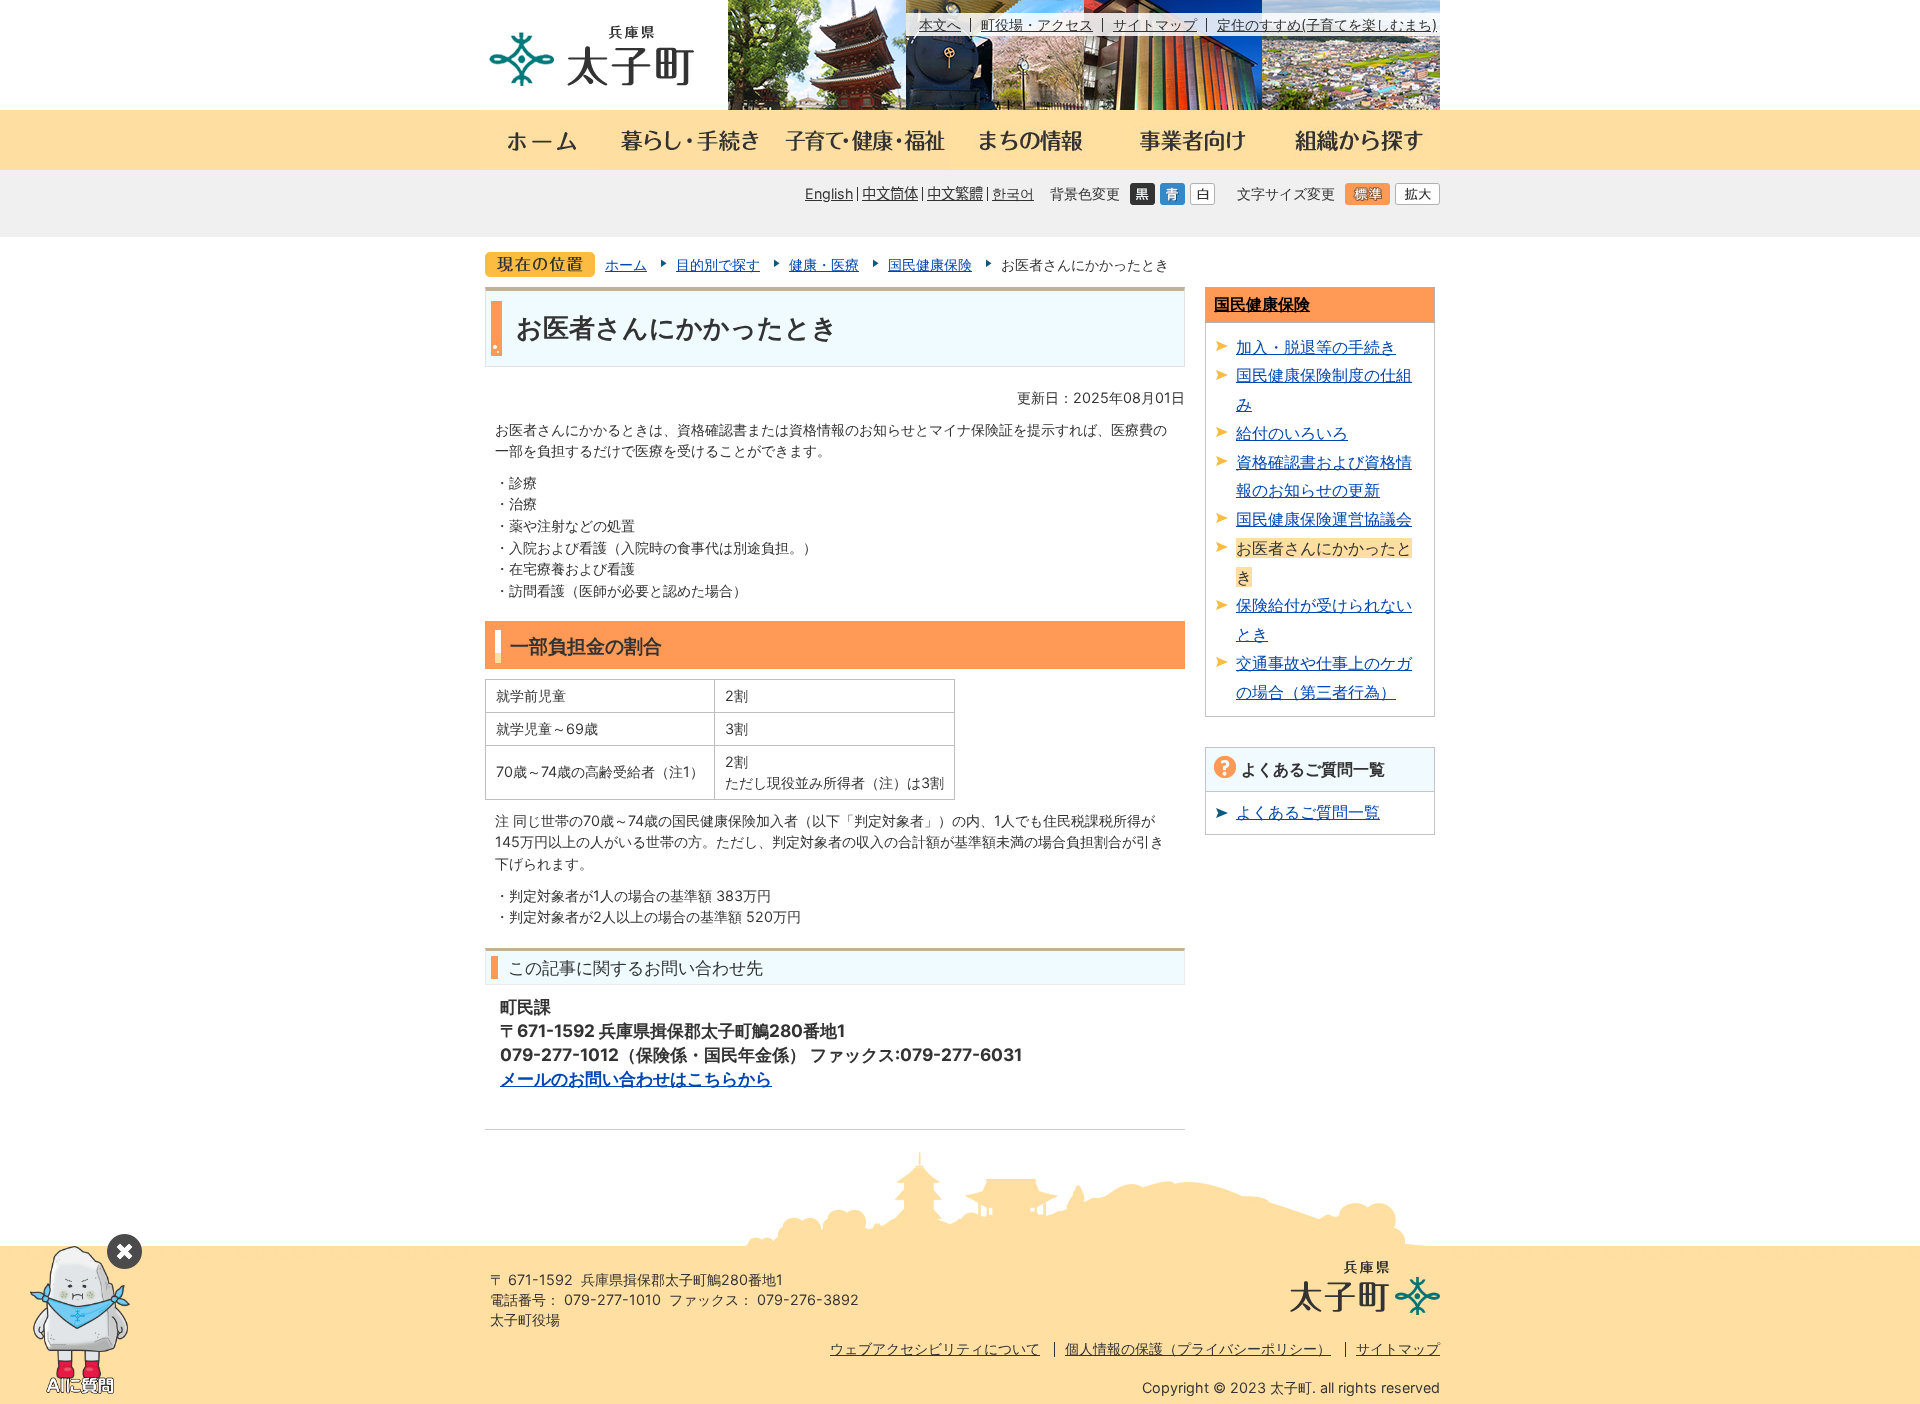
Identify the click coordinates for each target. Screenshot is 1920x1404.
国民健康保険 (930, 264)
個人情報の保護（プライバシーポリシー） (1198, 1348)
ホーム (626, 264)
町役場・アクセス (1037, 24)
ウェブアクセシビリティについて (935, 1348)
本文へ (940, 24)
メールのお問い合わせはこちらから (636, 1078)
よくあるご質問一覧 (1308, 812)
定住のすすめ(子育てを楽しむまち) (1327, 24)
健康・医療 (824, 264)
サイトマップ (1155, 24)
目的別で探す (718, 264)
